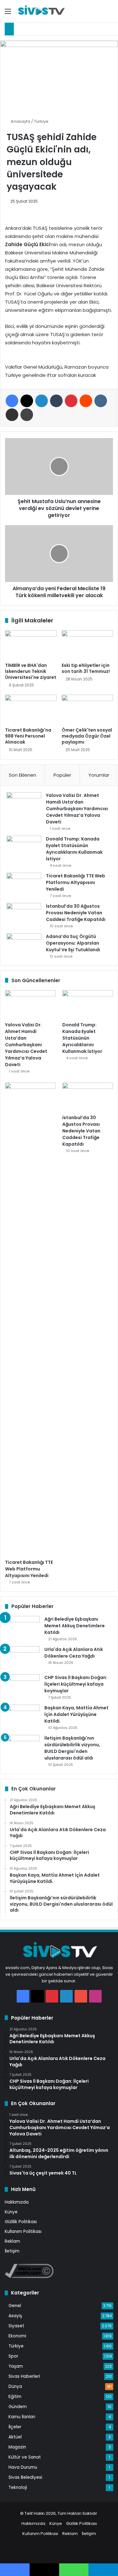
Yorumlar (99, 775)
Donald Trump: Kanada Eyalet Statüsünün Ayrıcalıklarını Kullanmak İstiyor (74, 849)
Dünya (15, 2386)
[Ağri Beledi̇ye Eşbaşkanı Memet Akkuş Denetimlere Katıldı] (22, 1628)
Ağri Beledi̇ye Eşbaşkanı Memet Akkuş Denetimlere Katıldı (75, 1626)
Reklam (12, 2241)
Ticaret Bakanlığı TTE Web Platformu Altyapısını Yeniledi (76, 882)
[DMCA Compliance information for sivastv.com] (29, 2277)
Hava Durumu (23, 2467)
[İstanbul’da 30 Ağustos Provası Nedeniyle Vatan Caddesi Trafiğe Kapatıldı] (24, 915)
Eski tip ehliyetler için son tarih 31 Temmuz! (86, 668)
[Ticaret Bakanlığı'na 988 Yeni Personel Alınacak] (31, 709)
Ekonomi (17, 2336)
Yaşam (16, 2366)
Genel (15, 2306)
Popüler (62, 775)
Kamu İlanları (22, 2417)
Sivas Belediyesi (25, 2477)
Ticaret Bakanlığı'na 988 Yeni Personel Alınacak (28, 736)
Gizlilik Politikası (21, 2222)
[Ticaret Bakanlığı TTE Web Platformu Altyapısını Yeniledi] (24, 884)
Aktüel (15, 2437)
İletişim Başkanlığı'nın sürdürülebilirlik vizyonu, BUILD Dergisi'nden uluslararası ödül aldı (72, 1748)
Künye (11, 2212)
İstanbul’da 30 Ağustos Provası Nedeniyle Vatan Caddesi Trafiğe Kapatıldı (76, 913)
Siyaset (16, 2326)
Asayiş (15, 2316)
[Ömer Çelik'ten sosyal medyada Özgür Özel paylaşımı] (87, 709)
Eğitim (15, 2397)
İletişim (12, 2251)
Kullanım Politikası (23, 2232)
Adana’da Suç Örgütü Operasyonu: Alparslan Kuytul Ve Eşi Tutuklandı (73, 943)
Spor (13, 2356)
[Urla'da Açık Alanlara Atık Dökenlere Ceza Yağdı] (22, 1658)
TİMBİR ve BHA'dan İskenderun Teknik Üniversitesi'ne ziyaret (31, 671)
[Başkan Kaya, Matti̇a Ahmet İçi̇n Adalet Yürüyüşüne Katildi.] (22, 1716)
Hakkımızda (17, 2202)
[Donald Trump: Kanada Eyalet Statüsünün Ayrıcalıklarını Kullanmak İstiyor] (24, 848)
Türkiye (41, 121)
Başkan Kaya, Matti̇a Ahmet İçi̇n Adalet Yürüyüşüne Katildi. (76, 1714)
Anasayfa (20, 121)
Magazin (17, 2447)
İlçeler (15, 2427)
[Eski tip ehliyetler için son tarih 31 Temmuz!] (87, 645)
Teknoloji (18, 2487)
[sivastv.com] (41, 11)
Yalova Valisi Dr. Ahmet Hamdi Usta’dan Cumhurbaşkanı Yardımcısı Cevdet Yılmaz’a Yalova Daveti (77, 809)
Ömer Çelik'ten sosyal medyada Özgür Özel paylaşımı (87, 736)
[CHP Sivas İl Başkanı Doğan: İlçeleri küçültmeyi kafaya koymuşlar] (22, 1686)
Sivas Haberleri (24, 2376)
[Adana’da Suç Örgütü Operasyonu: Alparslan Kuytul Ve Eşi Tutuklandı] (24, 945)
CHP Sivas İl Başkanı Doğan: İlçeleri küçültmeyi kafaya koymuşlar (76, 1684)
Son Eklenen (22, 775)
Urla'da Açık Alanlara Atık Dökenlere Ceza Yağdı (74, 1653)
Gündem (18, 2407)
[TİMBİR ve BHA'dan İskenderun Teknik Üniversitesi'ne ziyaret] (31, 645)
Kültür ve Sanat (25, 2457)
